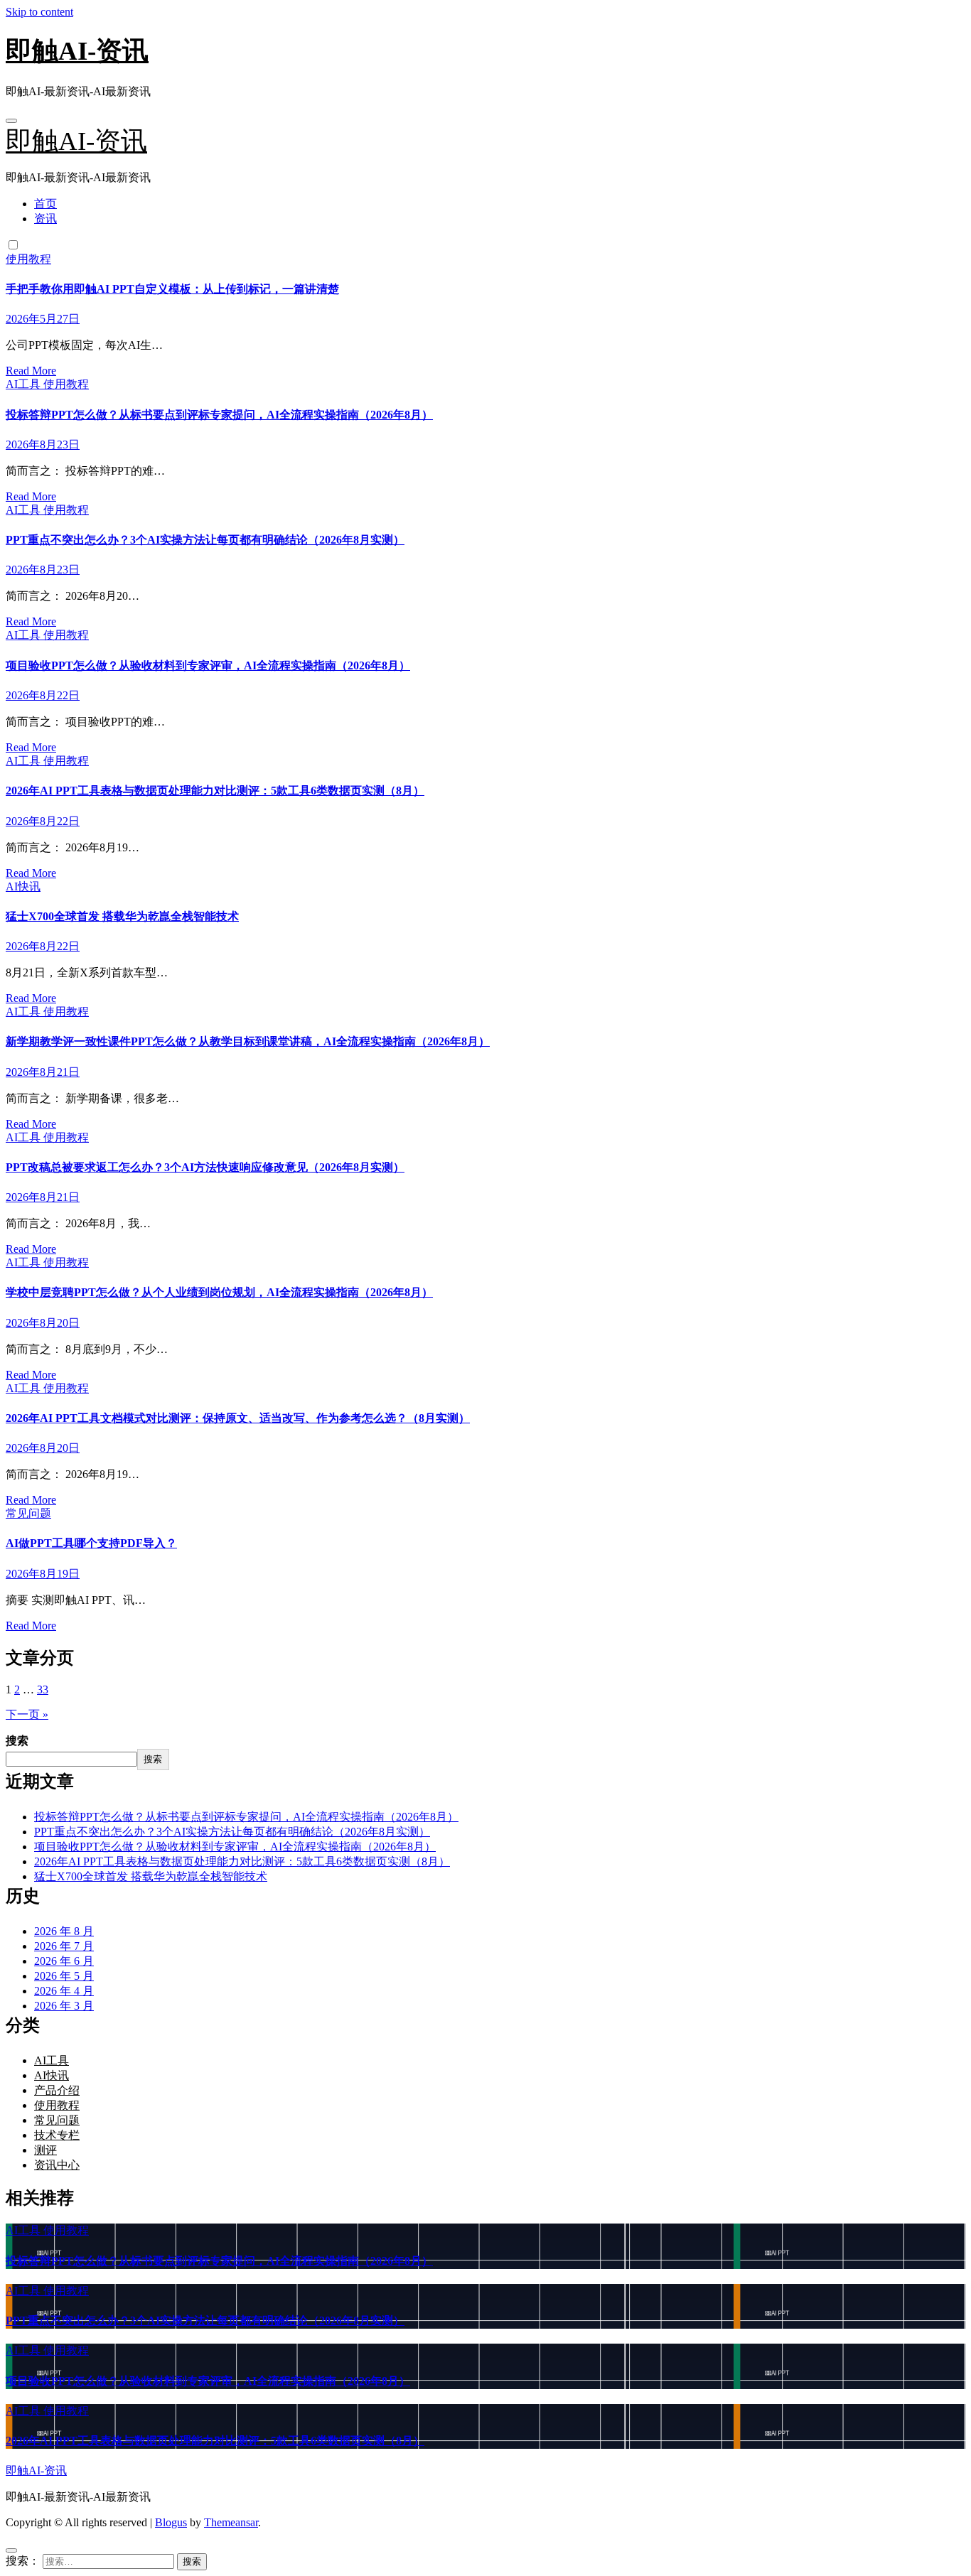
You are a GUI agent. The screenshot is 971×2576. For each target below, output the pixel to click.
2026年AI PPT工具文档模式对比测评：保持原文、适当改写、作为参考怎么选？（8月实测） (238, 1418)
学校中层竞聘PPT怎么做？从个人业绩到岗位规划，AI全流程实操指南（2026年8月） (219, 1292)
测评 (45, 2150)
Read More (31, 371)
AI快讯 (23, 886)
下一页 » (27, 1714)
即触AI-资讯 (77, 51)
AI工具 (25, 384)
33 (43, 1690)
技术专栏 (57, 2135)
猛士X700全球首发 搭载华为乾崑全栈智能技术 (122, 916)
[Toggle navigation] (11, 121)
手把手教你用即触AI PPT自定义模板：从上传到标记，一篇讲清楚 (172, 289)
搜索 (17, 1741)
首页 (45, 204)
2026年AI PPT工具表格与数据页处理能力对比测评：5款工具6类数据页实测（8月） (215, 791)
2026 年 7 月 (64, 1946)
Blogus (171, 2522)
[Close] (11, 2550)
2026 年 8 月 (64, 1931)
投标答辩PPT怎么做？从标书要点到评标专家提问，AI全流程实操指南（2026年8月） (219, 415)
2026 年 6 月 (64, 1961)
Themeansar (231, 2522)
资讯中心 (57, 2165)
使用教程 (28, 259)
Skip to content (39, 12)
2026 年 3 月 (64, 2006)
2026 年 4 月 (64, 1991)
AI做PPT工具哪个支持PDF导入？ (91, 1543)
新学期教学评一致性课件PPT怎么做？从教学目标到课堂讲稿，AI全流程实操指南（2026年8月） (248, 1041)
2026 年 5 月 (64, 1976)
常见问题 (28, 1513)
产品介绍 (57, 2090)
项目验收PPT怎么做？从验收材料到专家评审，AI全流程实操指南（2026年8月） (208, 665)
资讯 (45, 219)
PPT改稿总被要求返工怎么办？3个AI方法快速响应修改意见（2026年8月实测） (205, 1167)
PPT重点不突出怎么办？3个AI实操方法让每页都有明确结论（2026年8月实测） (205, 540)
